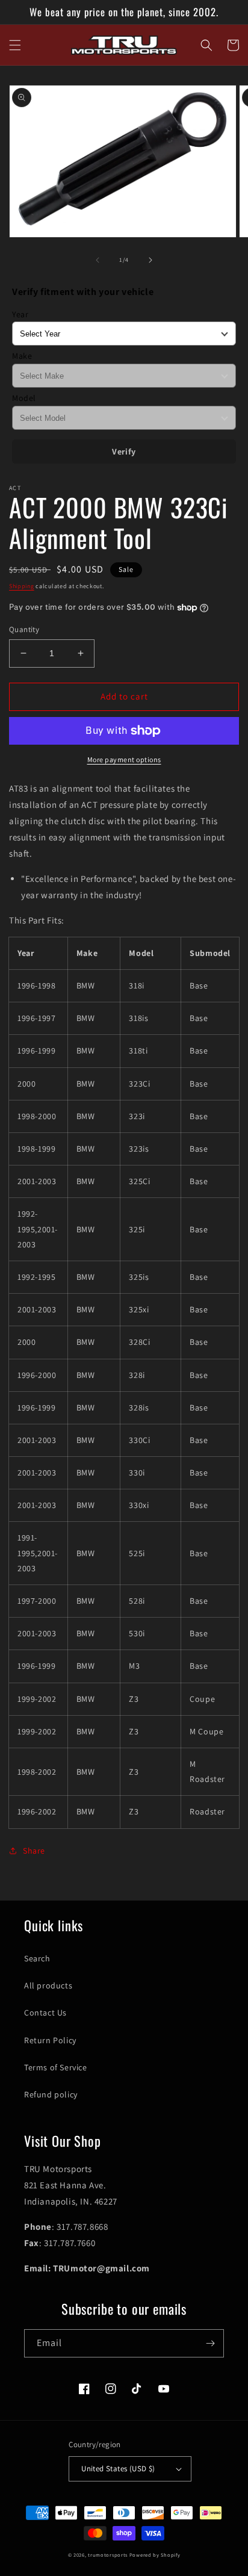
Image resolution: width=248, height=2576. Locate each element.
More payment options (124, 759)
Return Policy (50, 2040)
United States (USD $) (118, 2469)
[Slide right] (150, 260)
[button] (15, 45)
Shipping (22, 586)
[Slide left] (98, 260)
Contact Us (45, 2013)
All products (48, 1985)
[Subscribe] (210, 2343)
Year (20, 314)
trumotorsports (108, 2555)
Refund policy (51, 2094)
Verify (124, 452)
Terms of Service (56, 2067)
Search (37, 1958)
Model (24, 398)
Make (22, 356)
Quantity (24, 629)
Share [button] (34, 1851)
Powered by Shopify (155, 2555)
